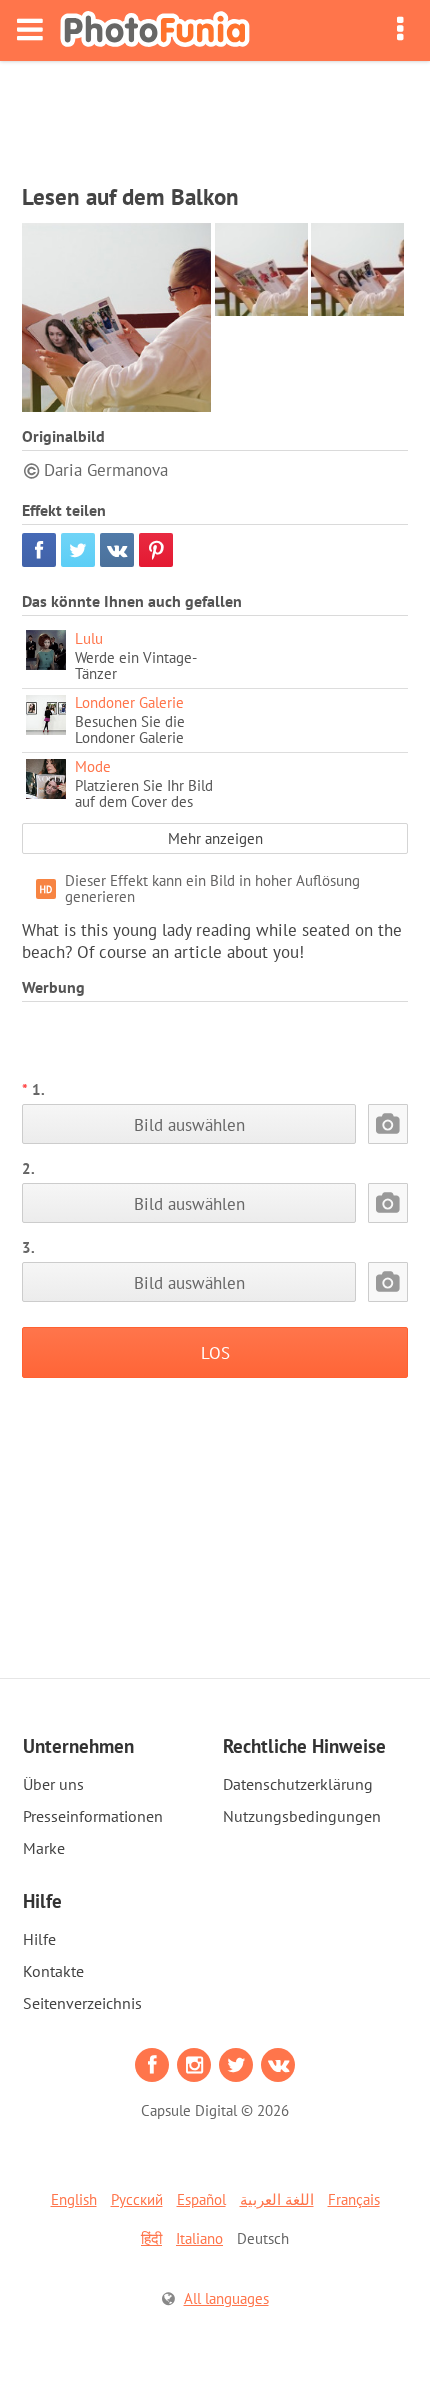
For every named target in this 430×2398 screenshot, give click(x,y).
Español (201, 2199)
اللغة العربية (277, 2199)
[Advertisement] (215, 116)
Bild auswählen (189, 1124)
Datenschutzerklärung (298, 1784)
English (74, 2199)
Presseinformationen (93, 1816)
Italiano (199, 2238)
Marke (44, 1848)
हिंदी (151, 2238)
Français (354, 2199)
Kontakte (53, 1971)
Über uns (53, 1784)
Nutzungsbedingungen (302, 1816)
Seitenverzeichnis (82, 2003)
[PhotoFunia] (155, 30)
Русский (137, 2199)
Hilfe (39, 1939)
